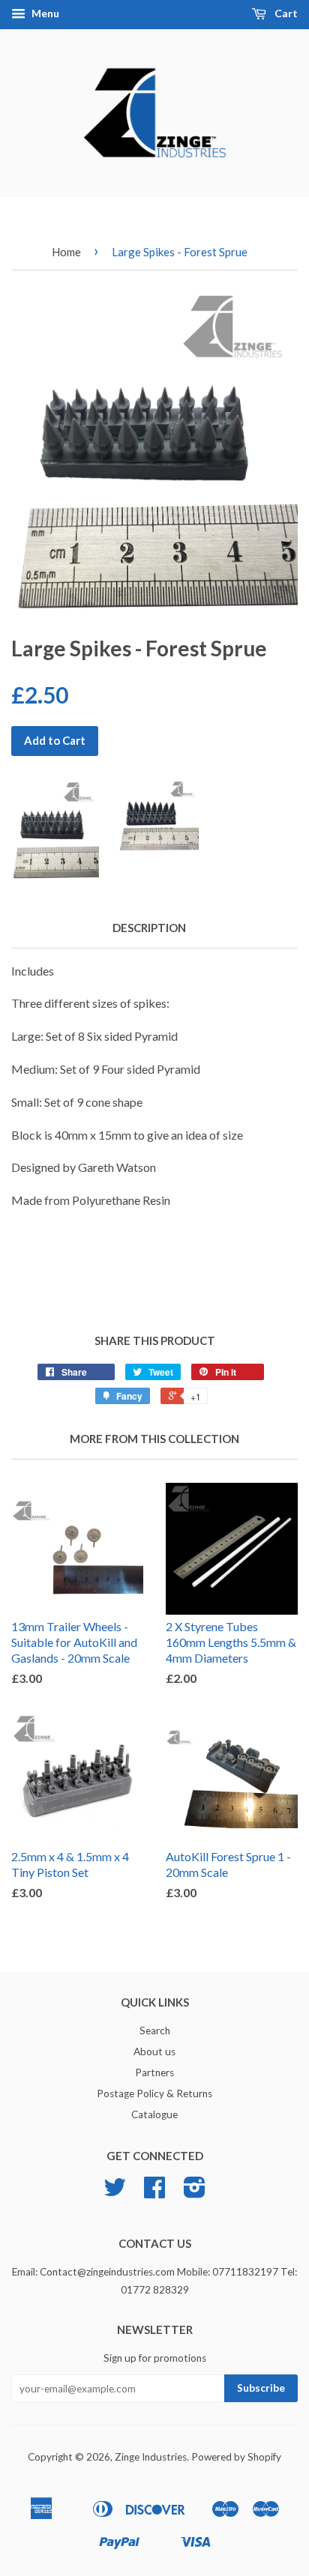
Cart (285, 13)
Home (66, 252)
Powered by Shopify (236, 2457)
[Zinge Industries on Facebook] (154, 2192)
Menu (44, 13)
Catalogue (154, 2114)
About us (154, 2052)
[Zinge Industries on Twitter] (115, 2192)
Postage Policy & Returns (154, 2093)
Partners (154, 2072)
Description (149, 928)
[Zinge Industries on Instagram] (195, 2192)
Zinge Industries (151, 2457)
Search (155, 2031)
